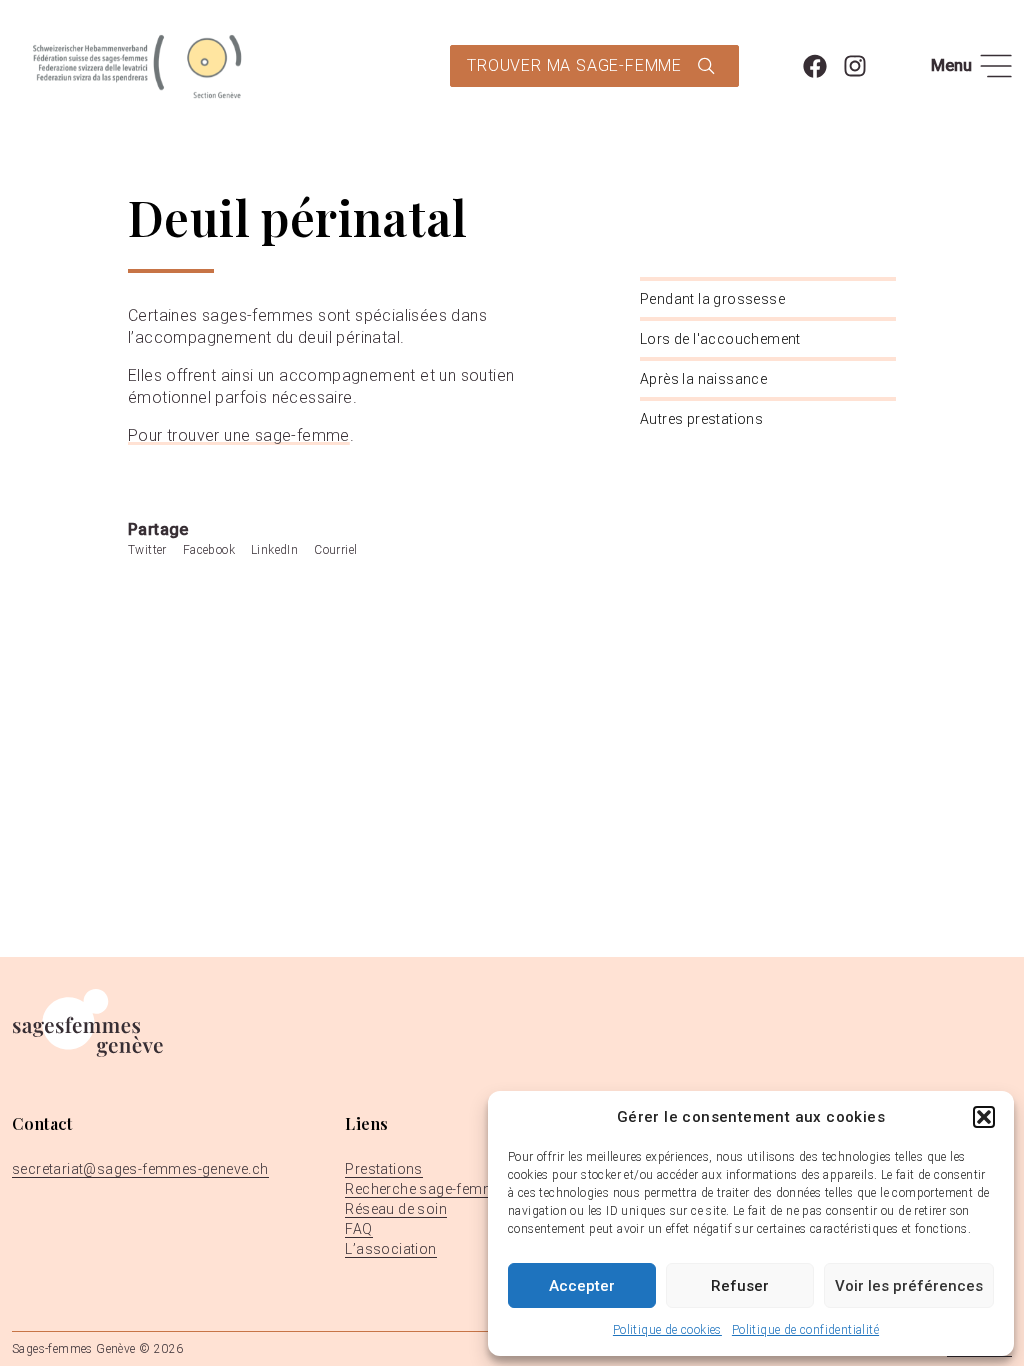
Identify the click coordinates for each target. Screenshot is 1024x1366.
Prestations (383, 1169)
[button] (984, 1117)
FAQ (358, 1229)
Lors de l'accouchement (720, 339)
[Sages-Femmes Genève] (137, 66)
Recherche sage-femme (424, 1189)
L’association (390, 1249)
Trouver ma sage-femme (574, 65)
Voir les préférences (909, 1286)
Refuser (740, 1286)
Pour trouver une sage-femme (239, 435)
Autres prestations (701, 419)
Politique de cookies (667, 1330)
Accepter (582, 1286)
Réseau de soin (396, 1209)
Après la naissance (703, 379)
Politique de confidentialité (805, 1330)
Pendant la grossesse (712, 299)
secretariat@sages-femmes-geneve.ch (140, 1169)
